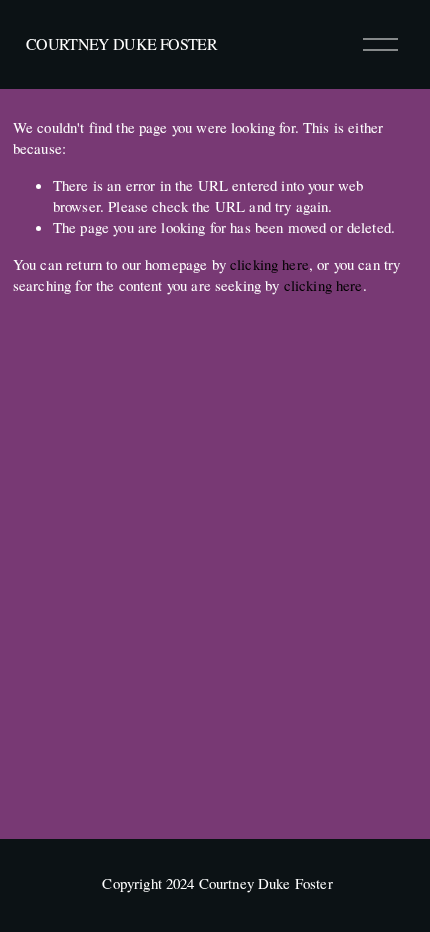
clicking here (269, 264)
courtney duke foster (121, 43)
